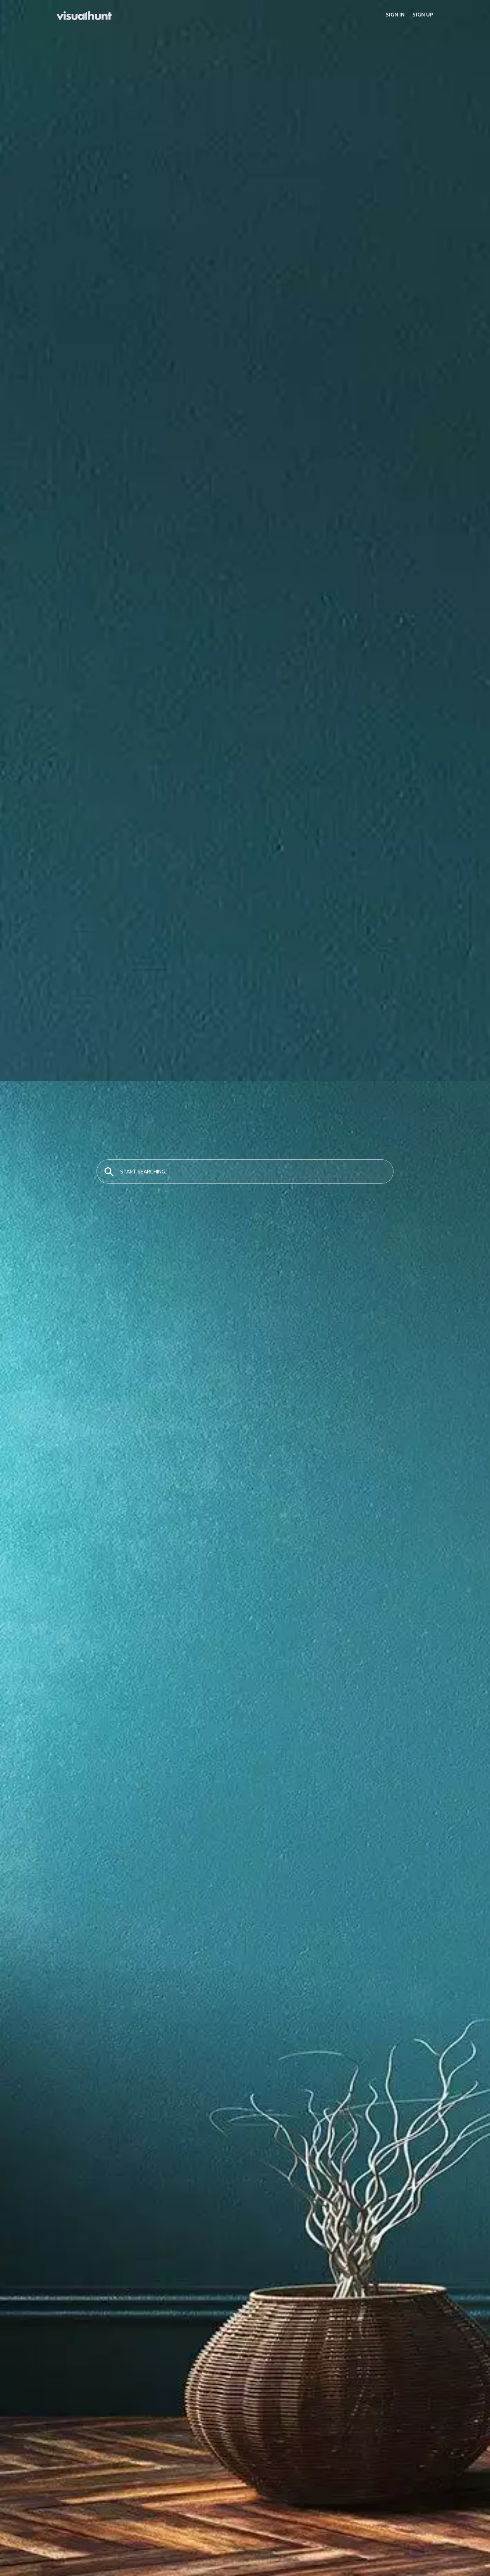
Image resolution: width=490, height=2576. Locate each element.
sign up (423, 15)
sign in (395, 15)
